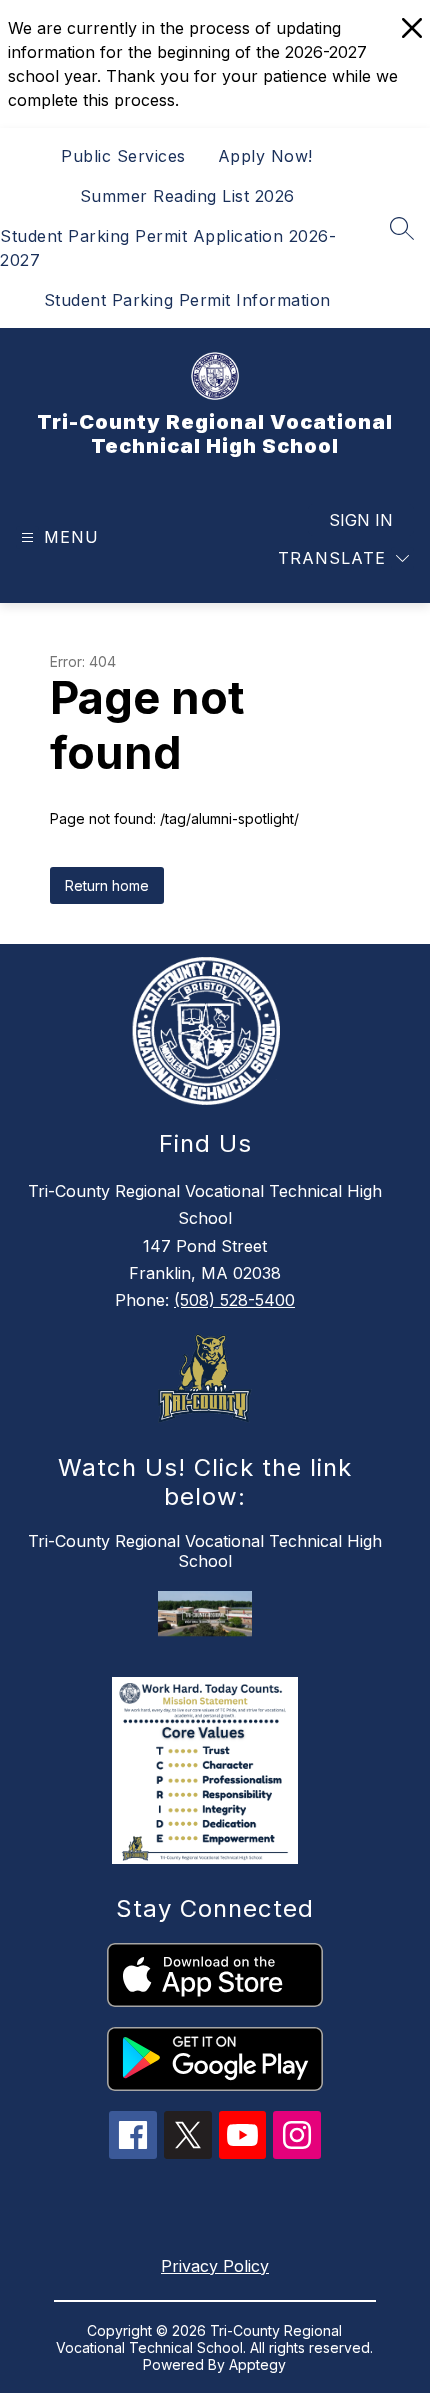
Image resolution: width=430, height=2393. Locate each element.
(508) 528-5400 (234, 1300)
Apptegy (257, 2364)
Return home (107, 885)
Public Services (123, 156)
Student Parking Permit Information (187, 300)
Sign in (361, 520)
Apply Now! (265, 156)
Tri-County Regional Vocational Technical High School (205, 1551)
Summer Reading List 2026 (187, 196)
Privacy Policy (215, 2266)
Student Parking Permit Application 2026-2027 (168, 248)
